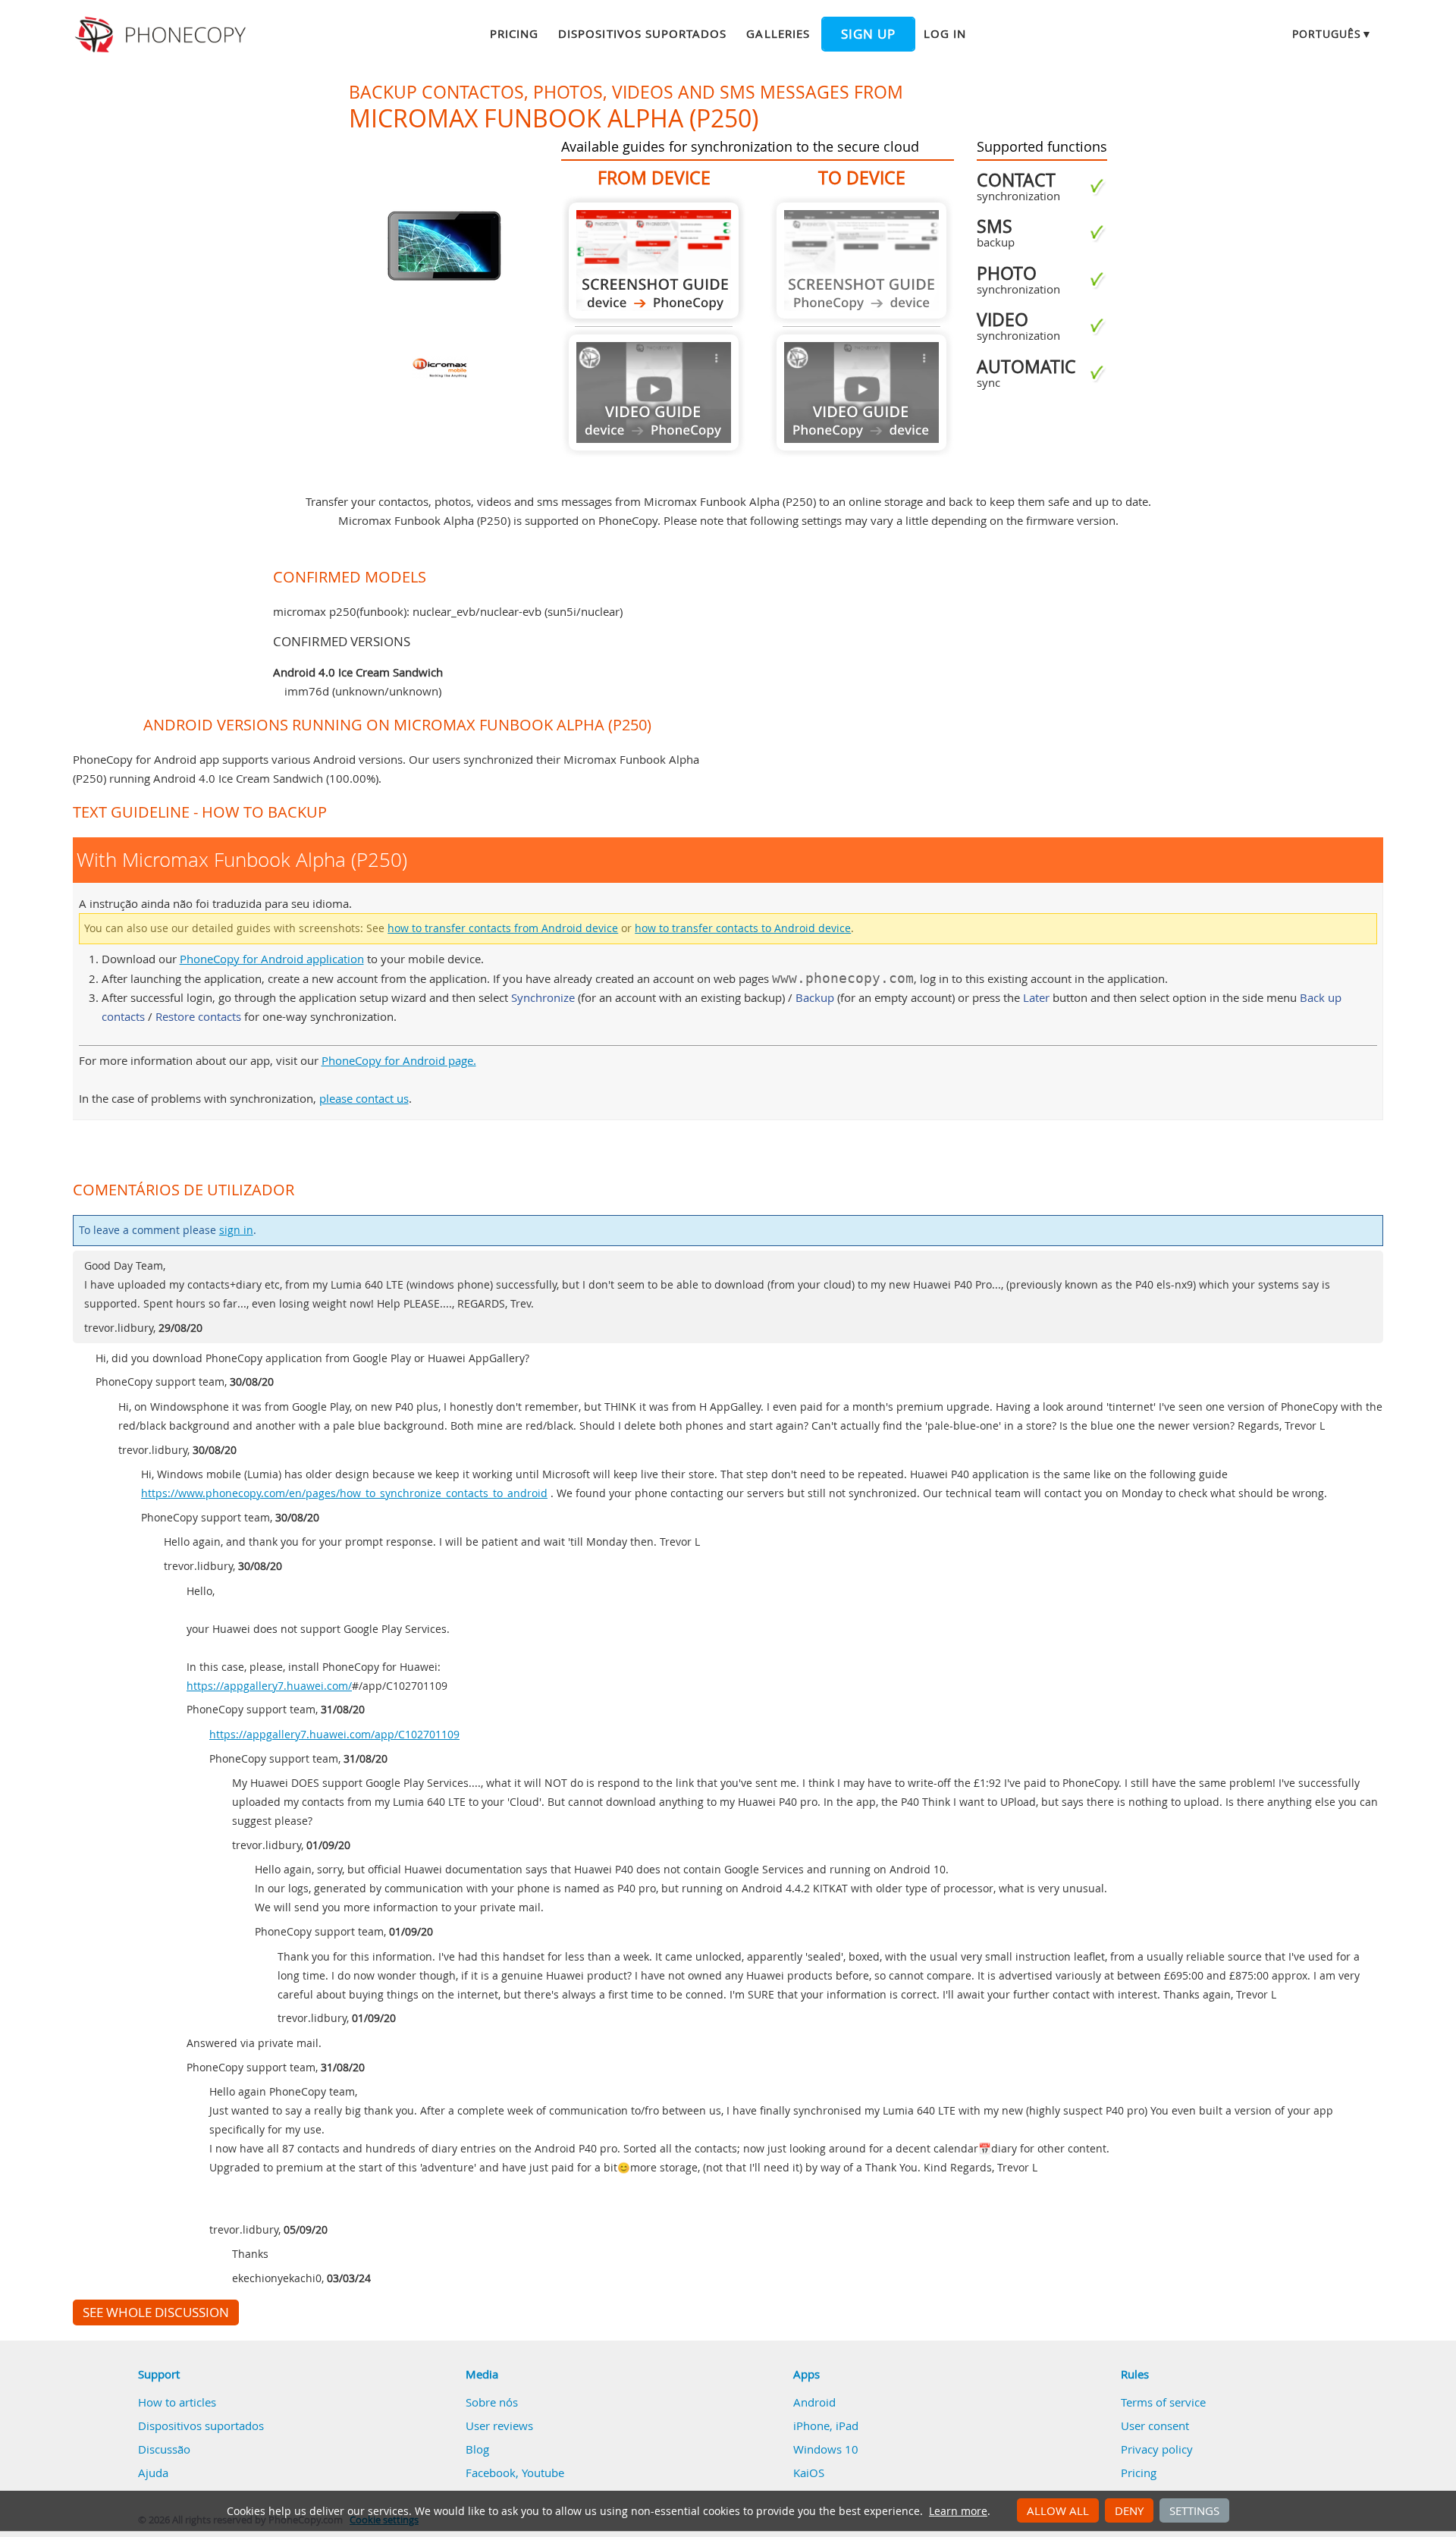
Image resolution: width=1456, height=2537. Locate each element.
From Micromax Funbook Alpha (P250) (654, 261)
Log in (945, 33)
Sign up (868, 34)
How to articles (177, 2402)
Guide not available (654, 392)
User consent (1155, 2426)
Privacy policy (1157, 2449)
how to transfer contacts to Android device (743, 928)
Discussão (164, 2449)
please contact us (364, 1098)
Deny (1129, 2510)
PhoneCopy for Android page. (399, 1060)
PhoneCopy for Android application (272, 959)
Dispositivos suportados (642, 33)
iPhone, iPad (826, 2426)
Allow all (1058, 2510)
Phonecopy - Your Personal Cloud (163, 35)
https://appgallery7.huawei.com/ (269, 1686)
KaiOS (809, 2473)
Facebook (491, 2473)
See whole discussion (156, 2313)
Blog (477, 2449)
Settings (1194, 2510)
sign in (236, 1230)
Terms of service (1163, 2402)
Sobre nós (492, 2402)
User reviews (499, 2426)
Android (814, 2402)
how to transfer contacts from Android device (503, 928)
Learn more (958, 2511)
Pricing (514, 33)
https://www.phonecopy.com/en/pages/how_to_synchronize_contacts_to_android (344, 1493)
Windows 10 (826, 2449)
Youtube (543, 2473)
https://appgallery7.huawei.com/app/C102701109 (334, 1735)
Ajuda (153, 2473)
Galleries (778, 33)
